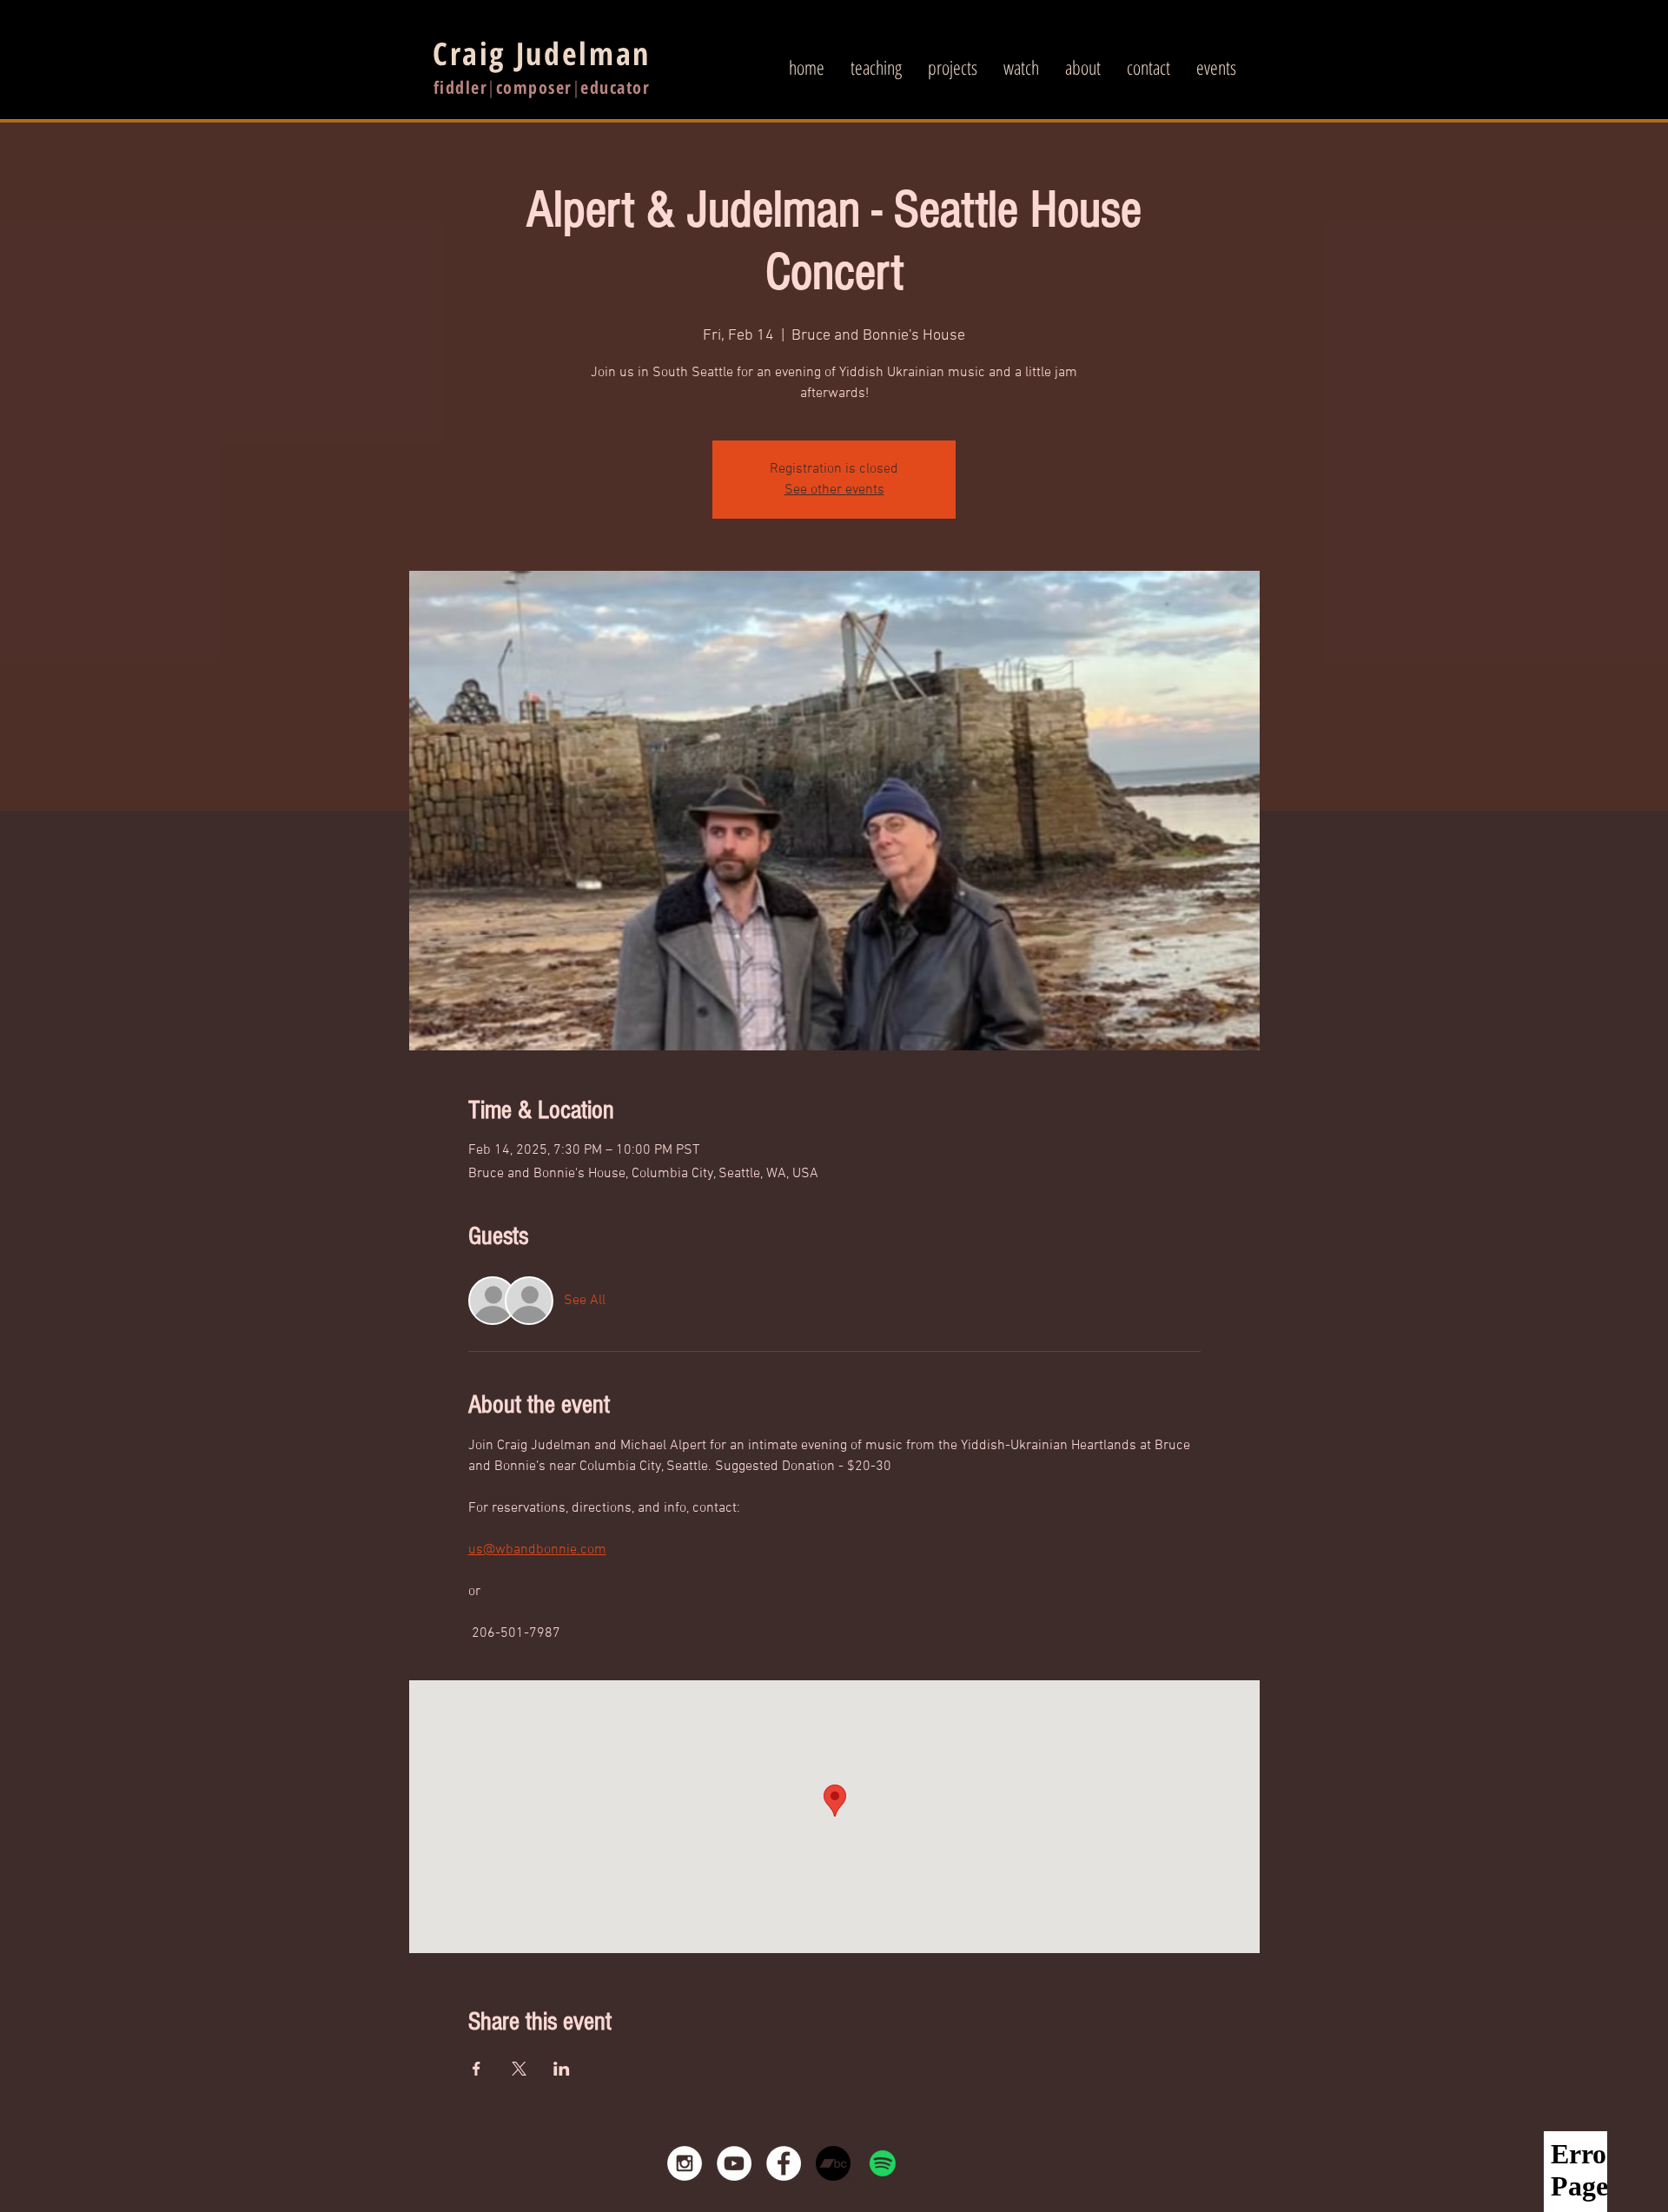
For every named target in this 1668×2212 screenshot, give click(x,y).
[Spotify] (883, 2163)
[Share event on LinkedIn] (562, 2069)
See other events (834, 490)
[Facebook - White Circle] (784, 2163)
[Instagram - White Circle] (685, 2163)
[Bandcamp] (833, 2163)
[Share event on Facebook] (477, 2069)
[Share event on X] (519, 2069)
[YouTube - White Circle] (734, 2163)
